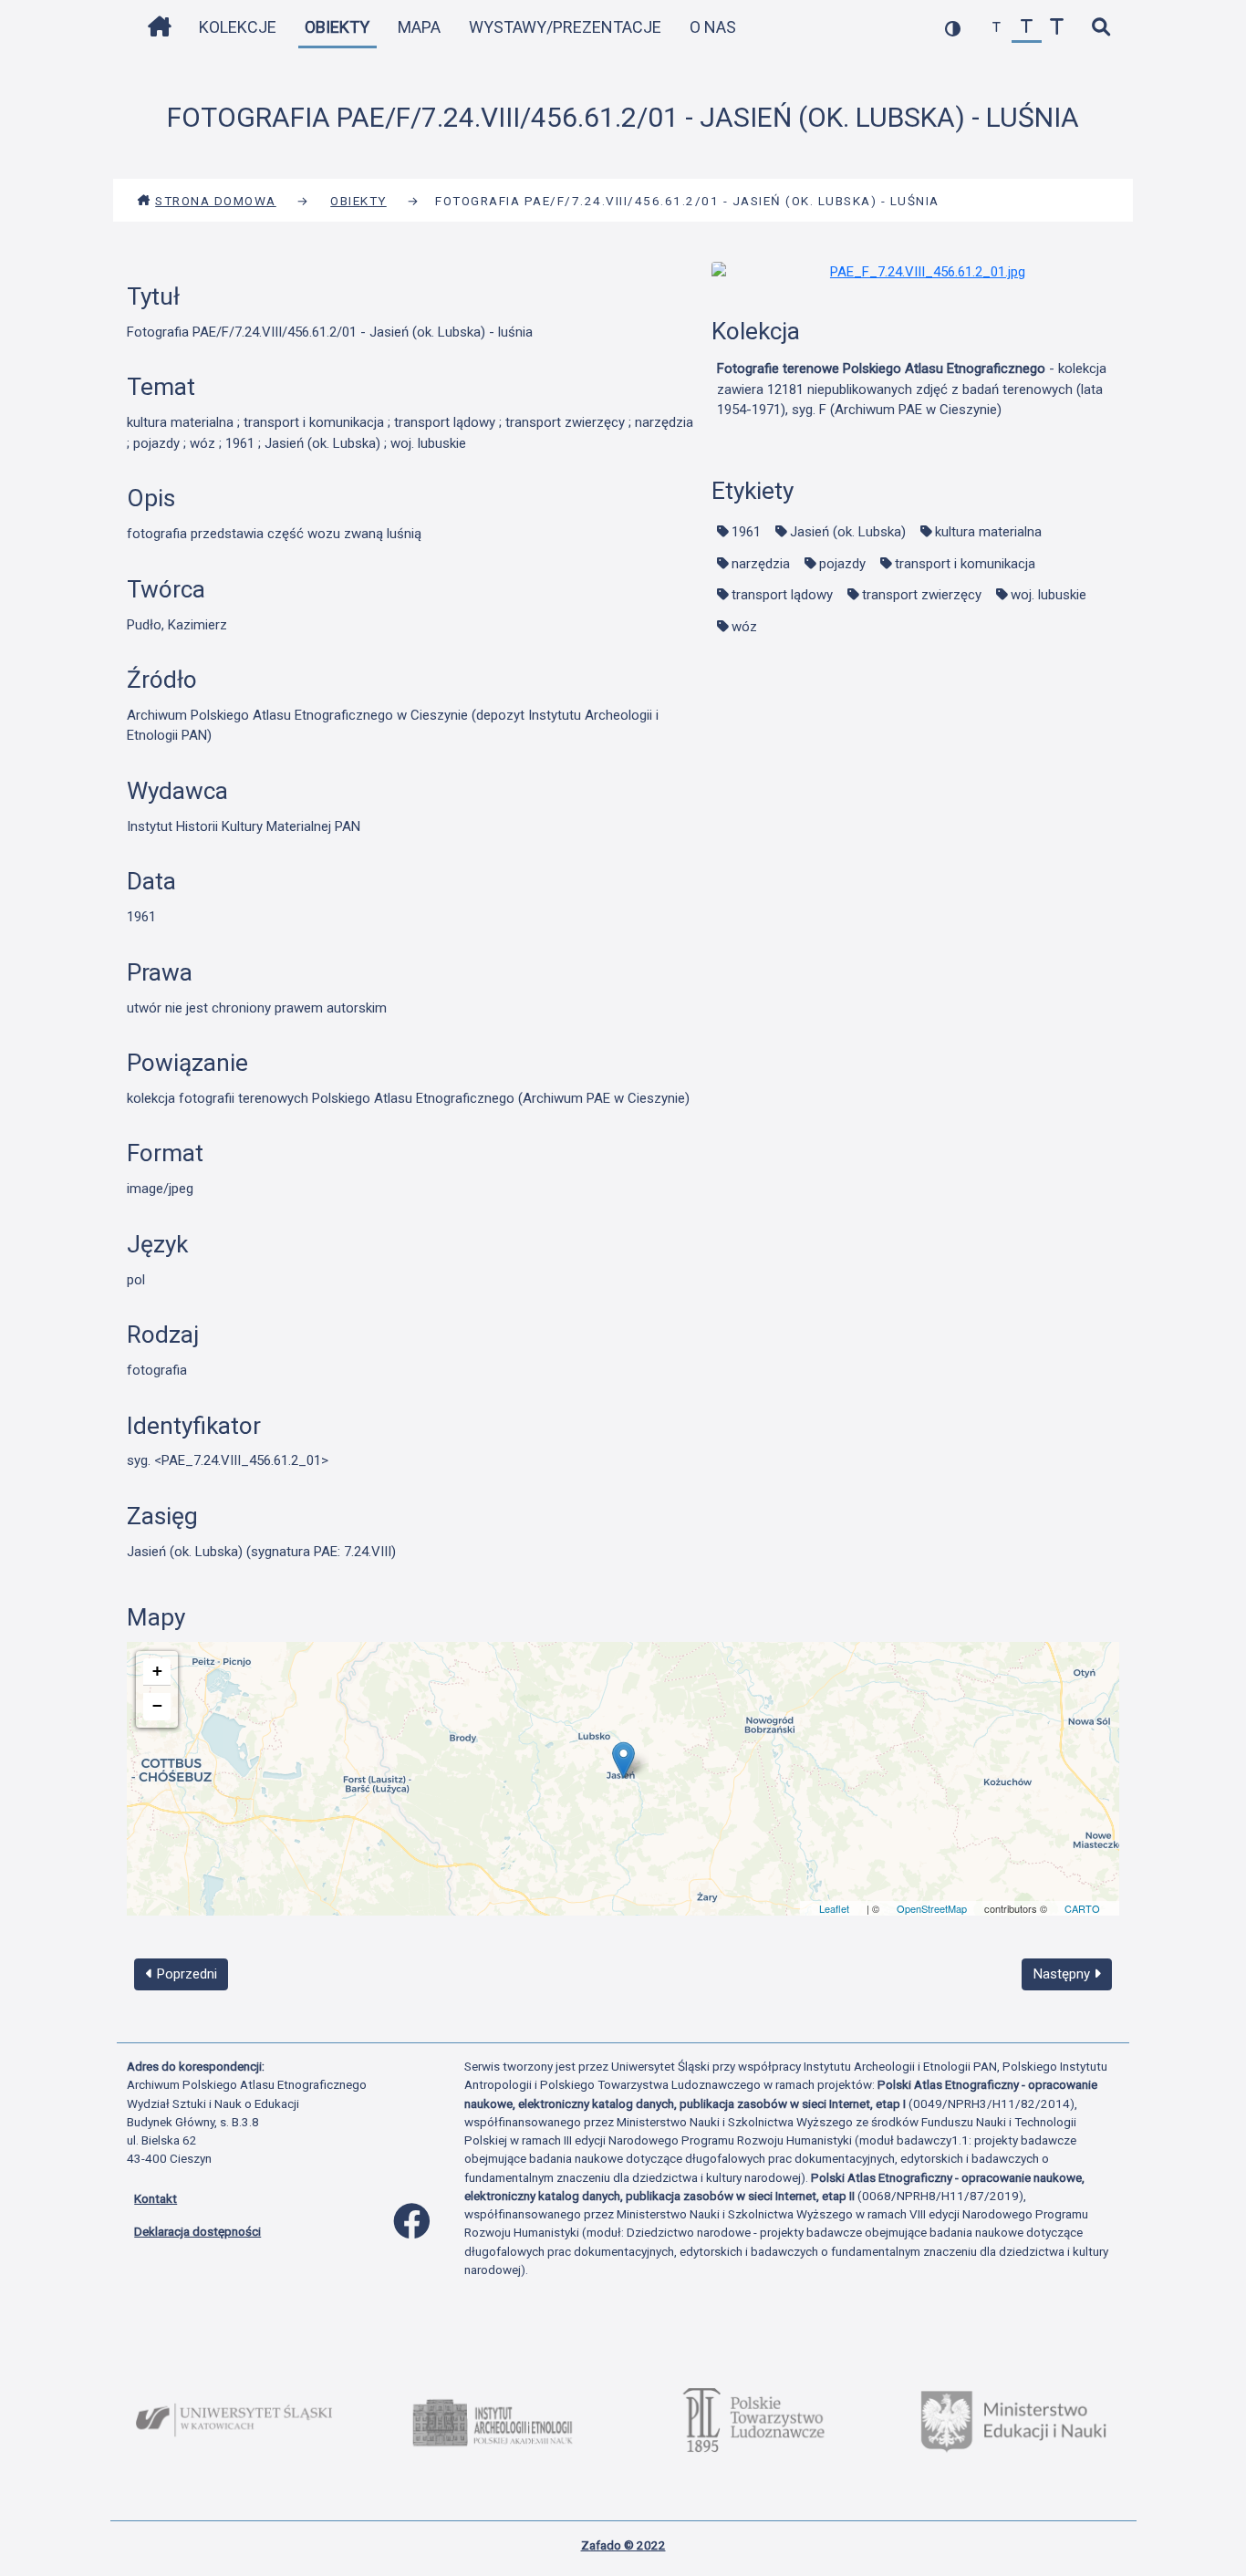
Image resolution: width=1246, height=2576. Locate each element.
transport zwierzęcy (922, 595)
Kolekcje (238, 27)
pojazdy (842, 564)
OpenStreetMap (932, 1908)
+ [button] (157, 1671)
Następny (1064, 1974)
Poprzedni (185, 1974)
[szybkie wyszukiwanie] (1101, 28)
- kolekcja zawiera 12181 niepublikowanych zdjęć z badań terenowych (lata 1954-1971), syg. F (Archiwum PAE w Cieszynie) (912, 389)
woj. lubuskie (1049, 595)
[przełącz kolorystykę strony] (953, 28)
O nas (713, 27)
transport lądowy (782, 595)
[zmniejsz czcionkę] (997, 28)
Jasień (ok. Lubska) (848, 532)
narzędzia (761, 564)
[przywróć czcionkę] (1027, 28)
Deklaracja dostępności (197, 2231)
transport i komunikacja (965, 564)
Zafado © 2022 (623, 2545)
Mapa (419, 27)
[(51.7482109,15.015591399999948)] (623, 1760)
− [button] (157, 1705)
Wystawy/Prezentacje (565, 27)
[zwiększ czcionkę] (1057, 28)
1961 (746, 532)
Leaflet (834, 1908)
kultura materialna (988, 532)
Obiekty (337, 27)
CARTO (1082, 1908)
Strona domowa (216, 201)
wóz (744, 627)
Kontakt (156, 2198)
